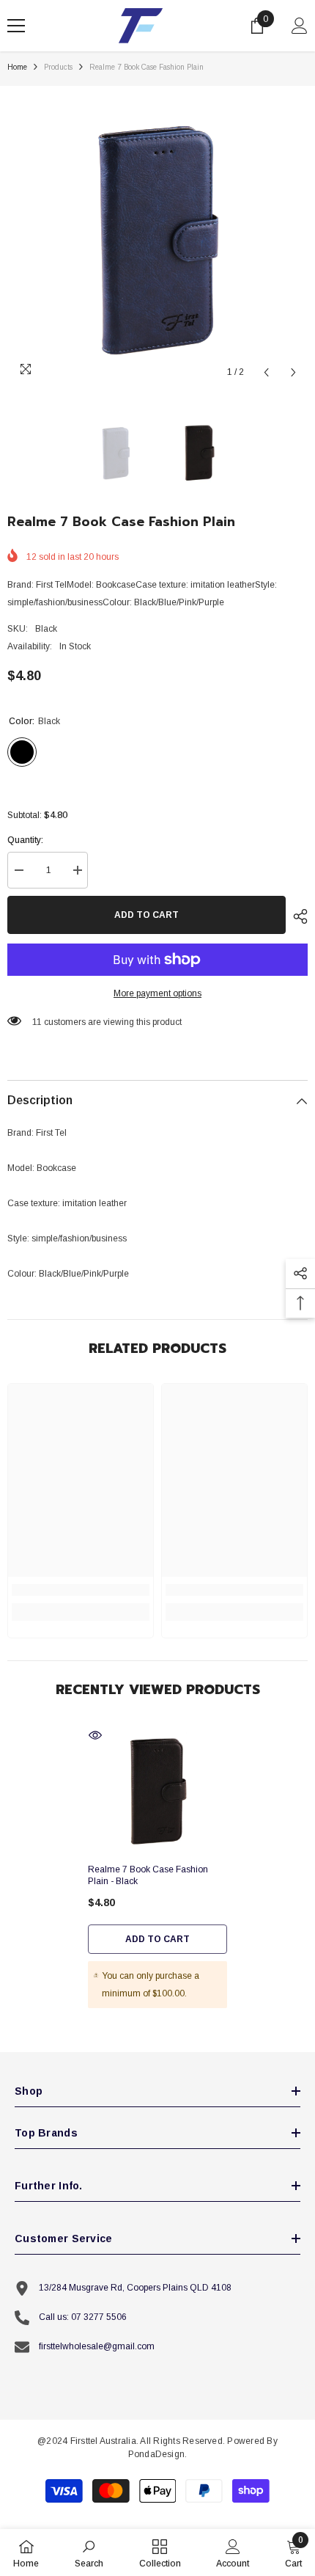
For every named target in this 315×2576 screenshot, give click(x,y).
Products (58, 67)
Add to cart (147, 915)
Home (17, 67)
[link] (81, 1590)
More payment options (157, 993)
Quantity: (25, 840)
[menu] (16, 26)
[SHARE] (297, 916)
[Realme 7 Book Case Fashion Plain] (157, 1790)
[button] (266, 372)
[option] (157, 236)
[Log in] (300, 26)
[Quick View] (95, 1735)
